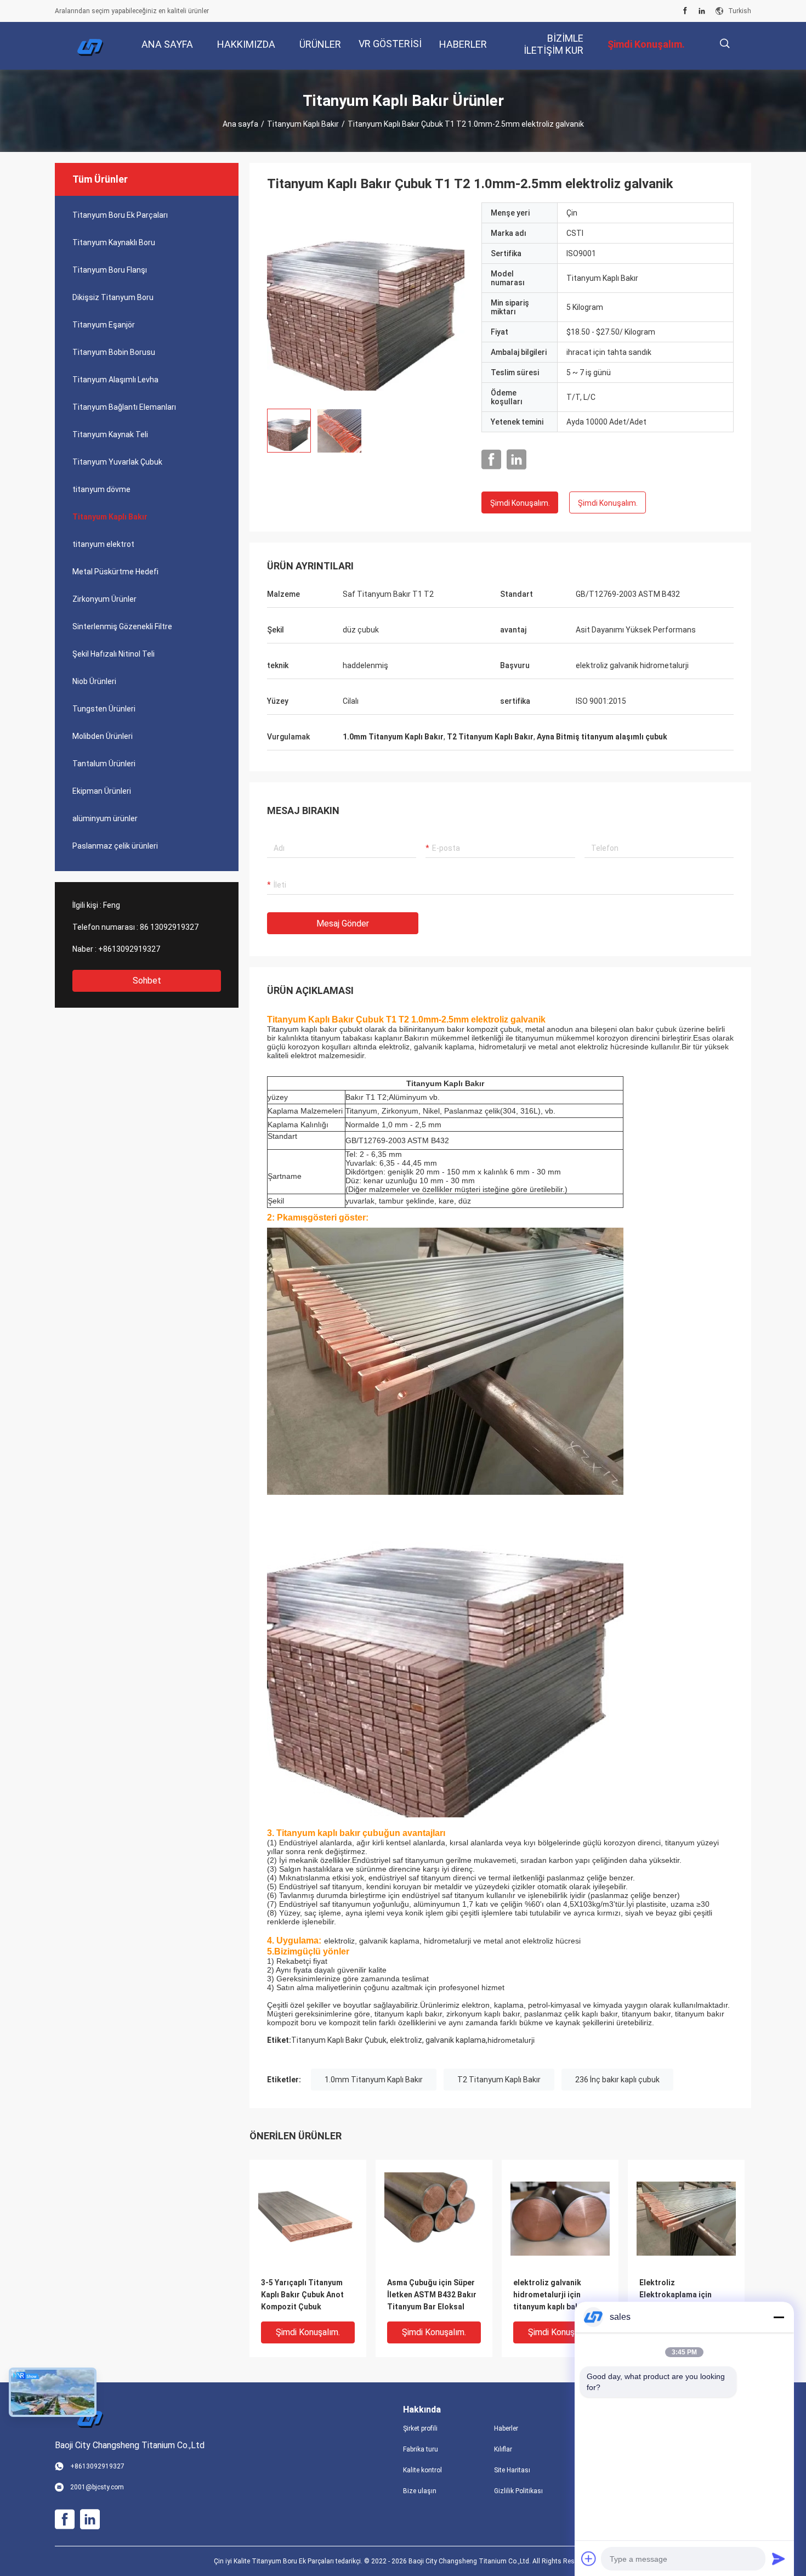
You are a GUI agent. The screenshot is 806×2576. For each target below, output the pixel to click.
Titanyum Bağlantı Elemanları (124, 407)
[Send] (779, 2558)
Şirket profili (420, 2428)
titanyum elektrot (103, 544)
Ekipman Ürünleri (102, 791)
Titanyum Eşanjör (104, 325)
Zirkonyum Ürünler (104, 599)
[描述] (725, 44)
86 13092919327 (169, 927)
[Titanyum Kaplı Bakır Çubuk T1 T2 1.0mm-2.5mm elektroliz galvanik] (366, 301)
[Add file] (589, 2558)
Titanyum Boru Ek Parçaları (120, 215)
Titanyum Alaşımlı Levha (115, 380)
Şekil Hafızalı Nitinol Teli (113, 654)
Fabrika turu (421, 2449)
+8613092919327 (129, 949)
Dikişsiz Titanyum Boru (113, 297)
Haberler (506, 2428)
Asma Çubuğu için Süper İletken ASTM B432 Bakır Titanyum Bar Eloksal (432, 2295)
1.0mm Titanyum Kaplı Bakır (374, 2080)
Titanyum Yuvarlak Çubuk (117, 462)
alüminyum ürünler (105, 818)
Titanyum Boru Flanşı (110, 270)
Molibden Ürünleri (103, 736)
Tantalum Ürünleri (104, 764)
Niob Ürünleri (94, 681)
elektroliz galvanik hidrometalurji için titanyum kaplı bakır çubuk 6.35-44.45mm (551, 2295)
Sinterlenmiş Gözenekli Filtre (122, 626)
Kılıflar (503, 2449)
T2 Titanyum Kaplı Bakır (499, 2080)
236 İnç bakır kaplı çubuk (617, 2080)
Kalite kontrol (422, 2470)
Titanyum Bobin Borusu (114, 352)
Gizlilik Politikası (518, 2491)
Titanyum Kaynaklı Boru (114, 242)
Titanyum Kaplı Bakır (303, 124)
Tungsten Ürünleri (104, 709)
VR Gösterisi (390, 44)
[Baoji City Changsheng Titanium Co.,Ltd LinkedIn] (702, 11)
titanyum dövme (101, 489)
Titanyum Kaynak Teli (110, 434)
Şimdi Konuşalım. (520, 503)
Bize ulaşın (420, 2491)
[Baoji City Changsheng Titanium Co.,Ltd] (90, 46)
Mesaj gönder (343, 923)
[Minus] (779, 2317)
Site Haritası (512, 2470)
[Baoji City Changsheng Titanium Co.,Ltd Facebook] (685, 11)
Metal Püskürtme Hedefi (115, 572)
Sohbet (147, 981)
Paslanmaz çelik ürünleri (115, 846)
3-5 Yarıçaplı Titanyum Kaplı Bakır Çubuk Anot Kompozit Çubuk (302, 2295)
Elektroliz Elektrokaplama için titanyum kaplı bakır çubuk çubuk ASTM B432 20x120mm (684, 2295)
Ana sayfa (240, 124)
